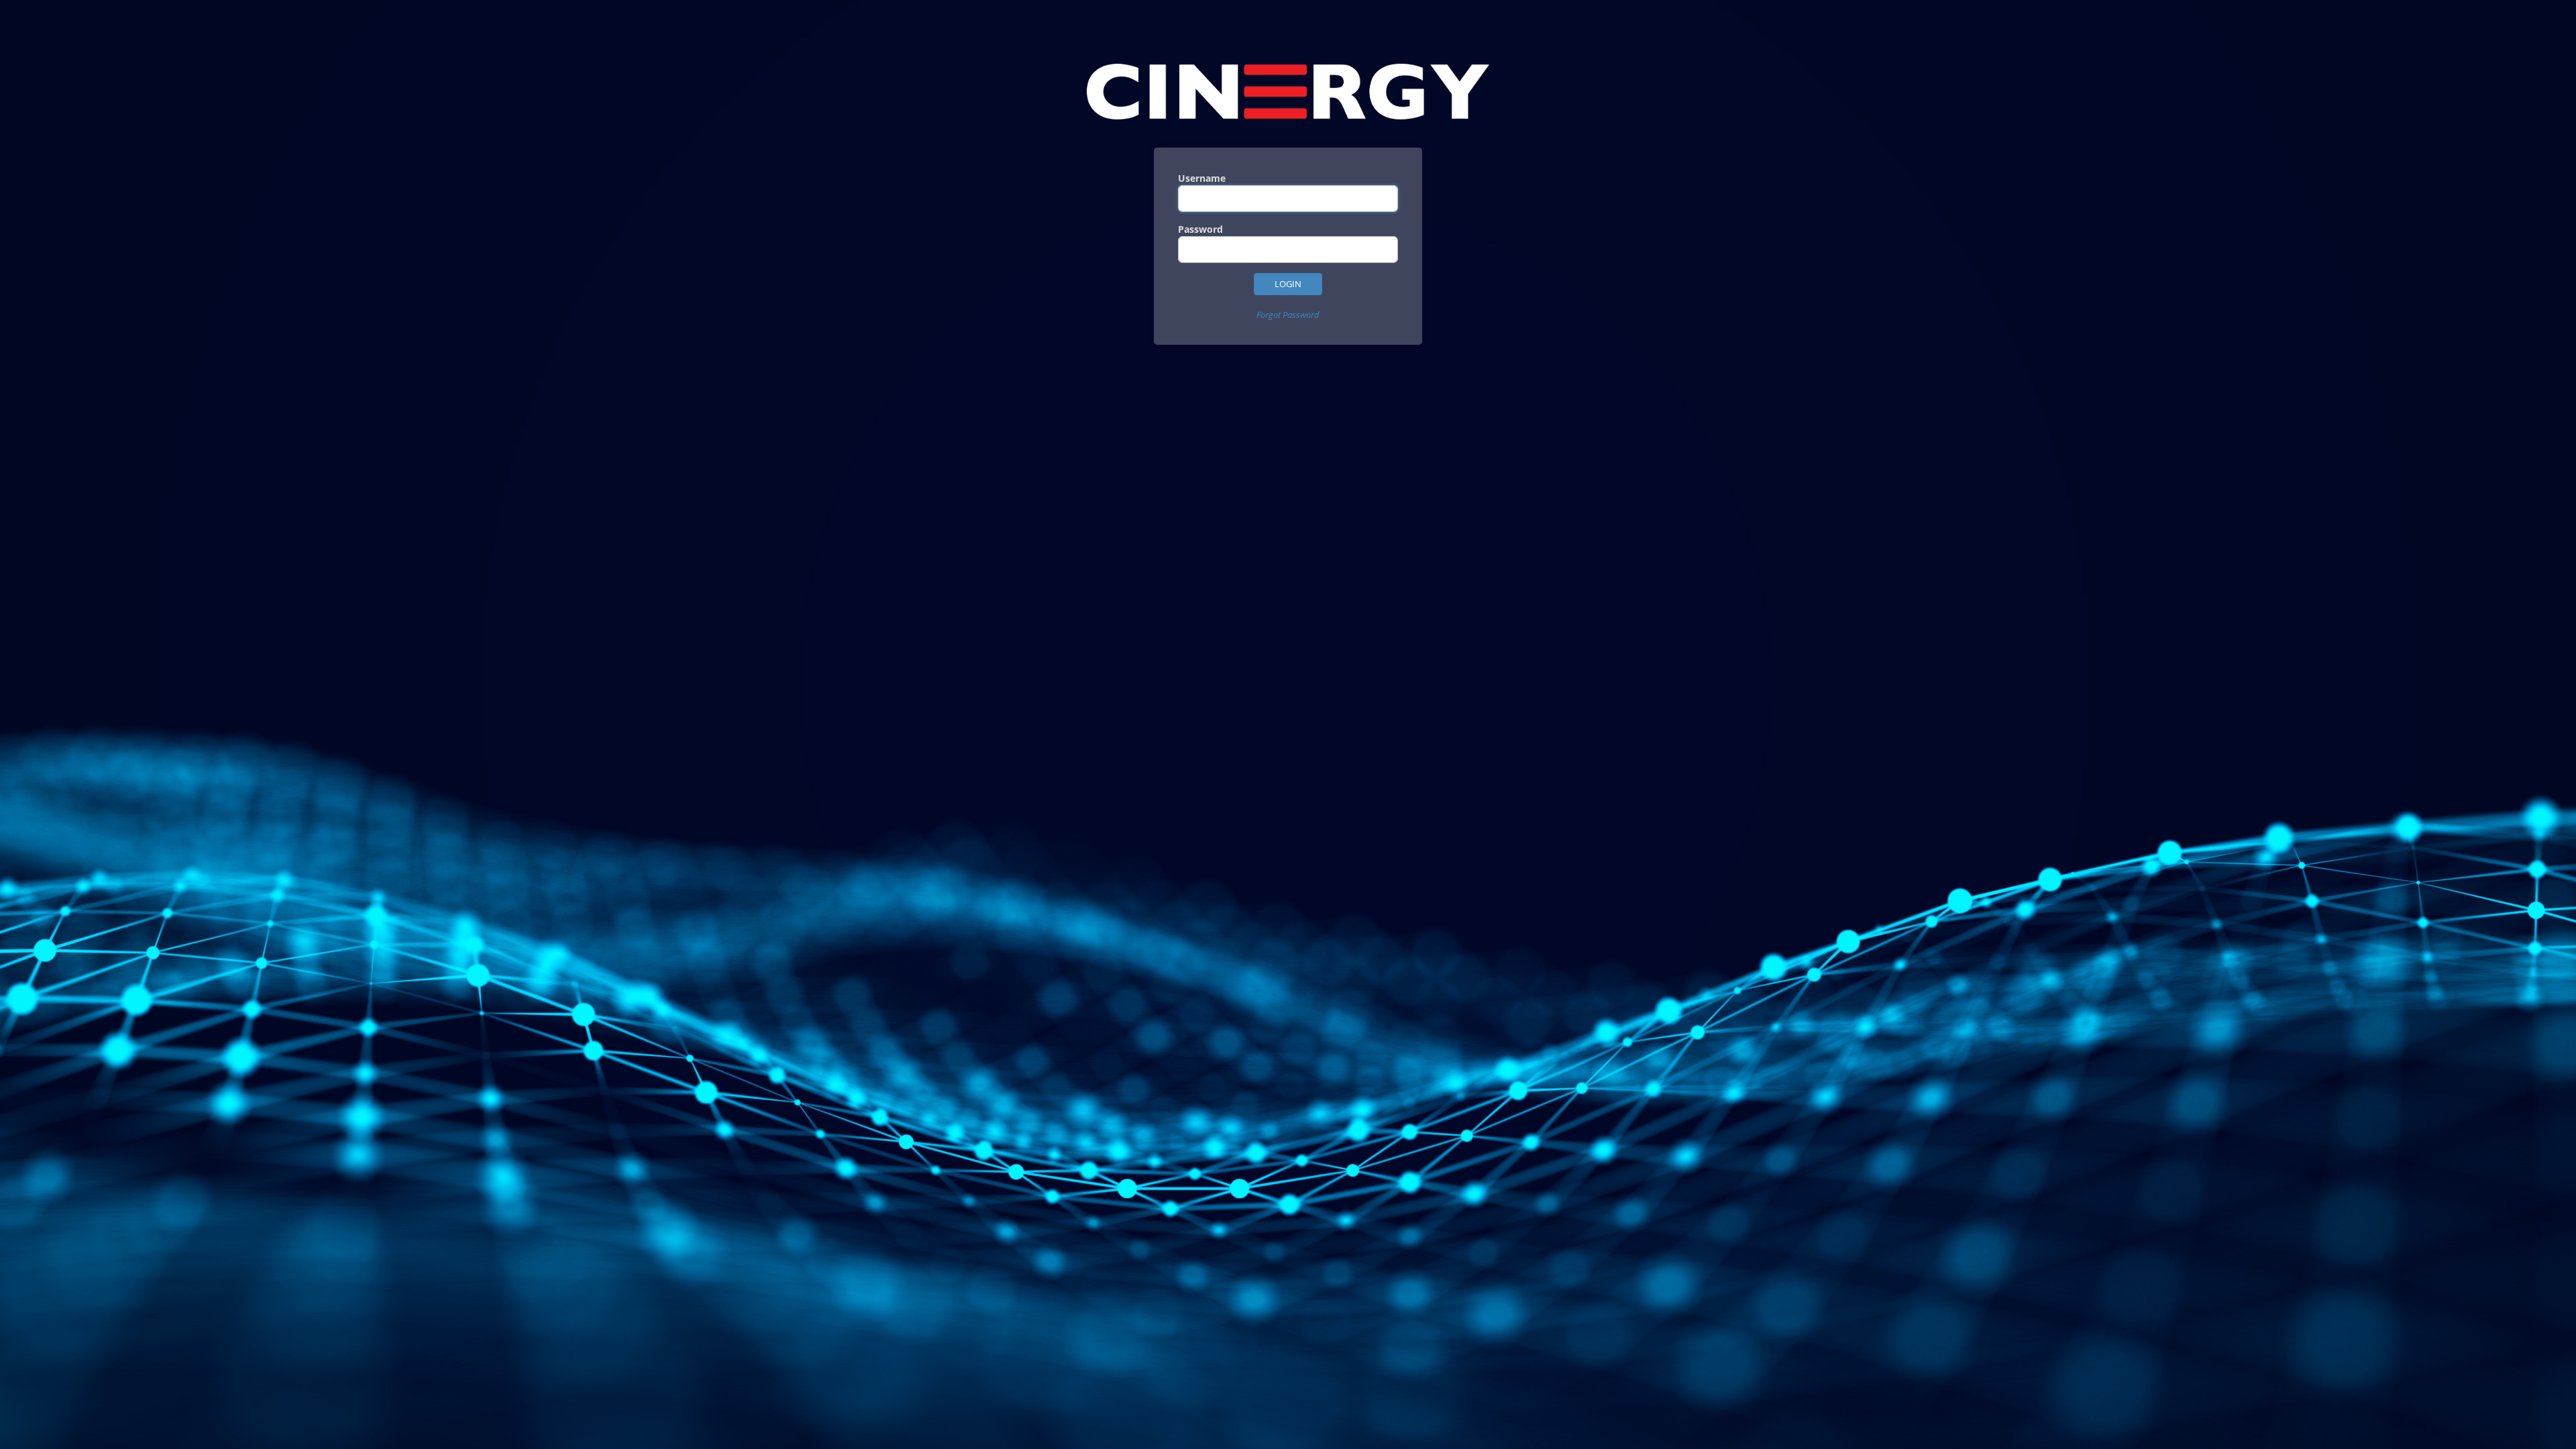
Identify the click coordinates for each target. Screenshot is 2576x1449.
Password (1200, 229)
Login (1288, 284)
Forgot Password (1288, 315)
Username (1202, 178)
